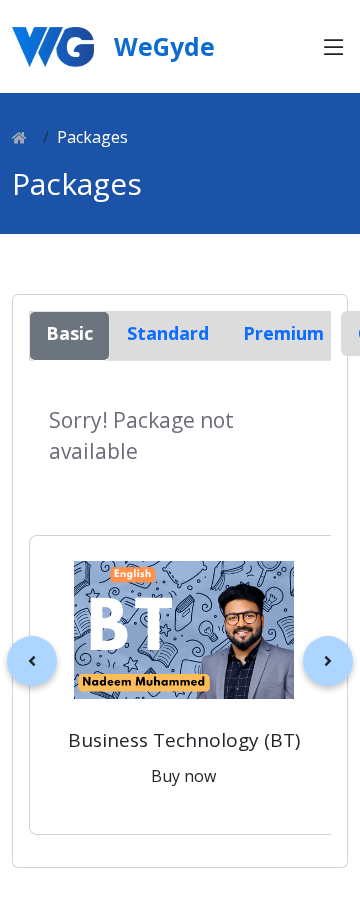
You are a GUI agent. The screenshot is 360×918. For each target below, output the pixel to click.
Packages (92, 137)
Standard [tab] (168, 333)
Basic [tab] (69, 333)
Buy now (183, 776)
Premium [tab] (283, 333)
